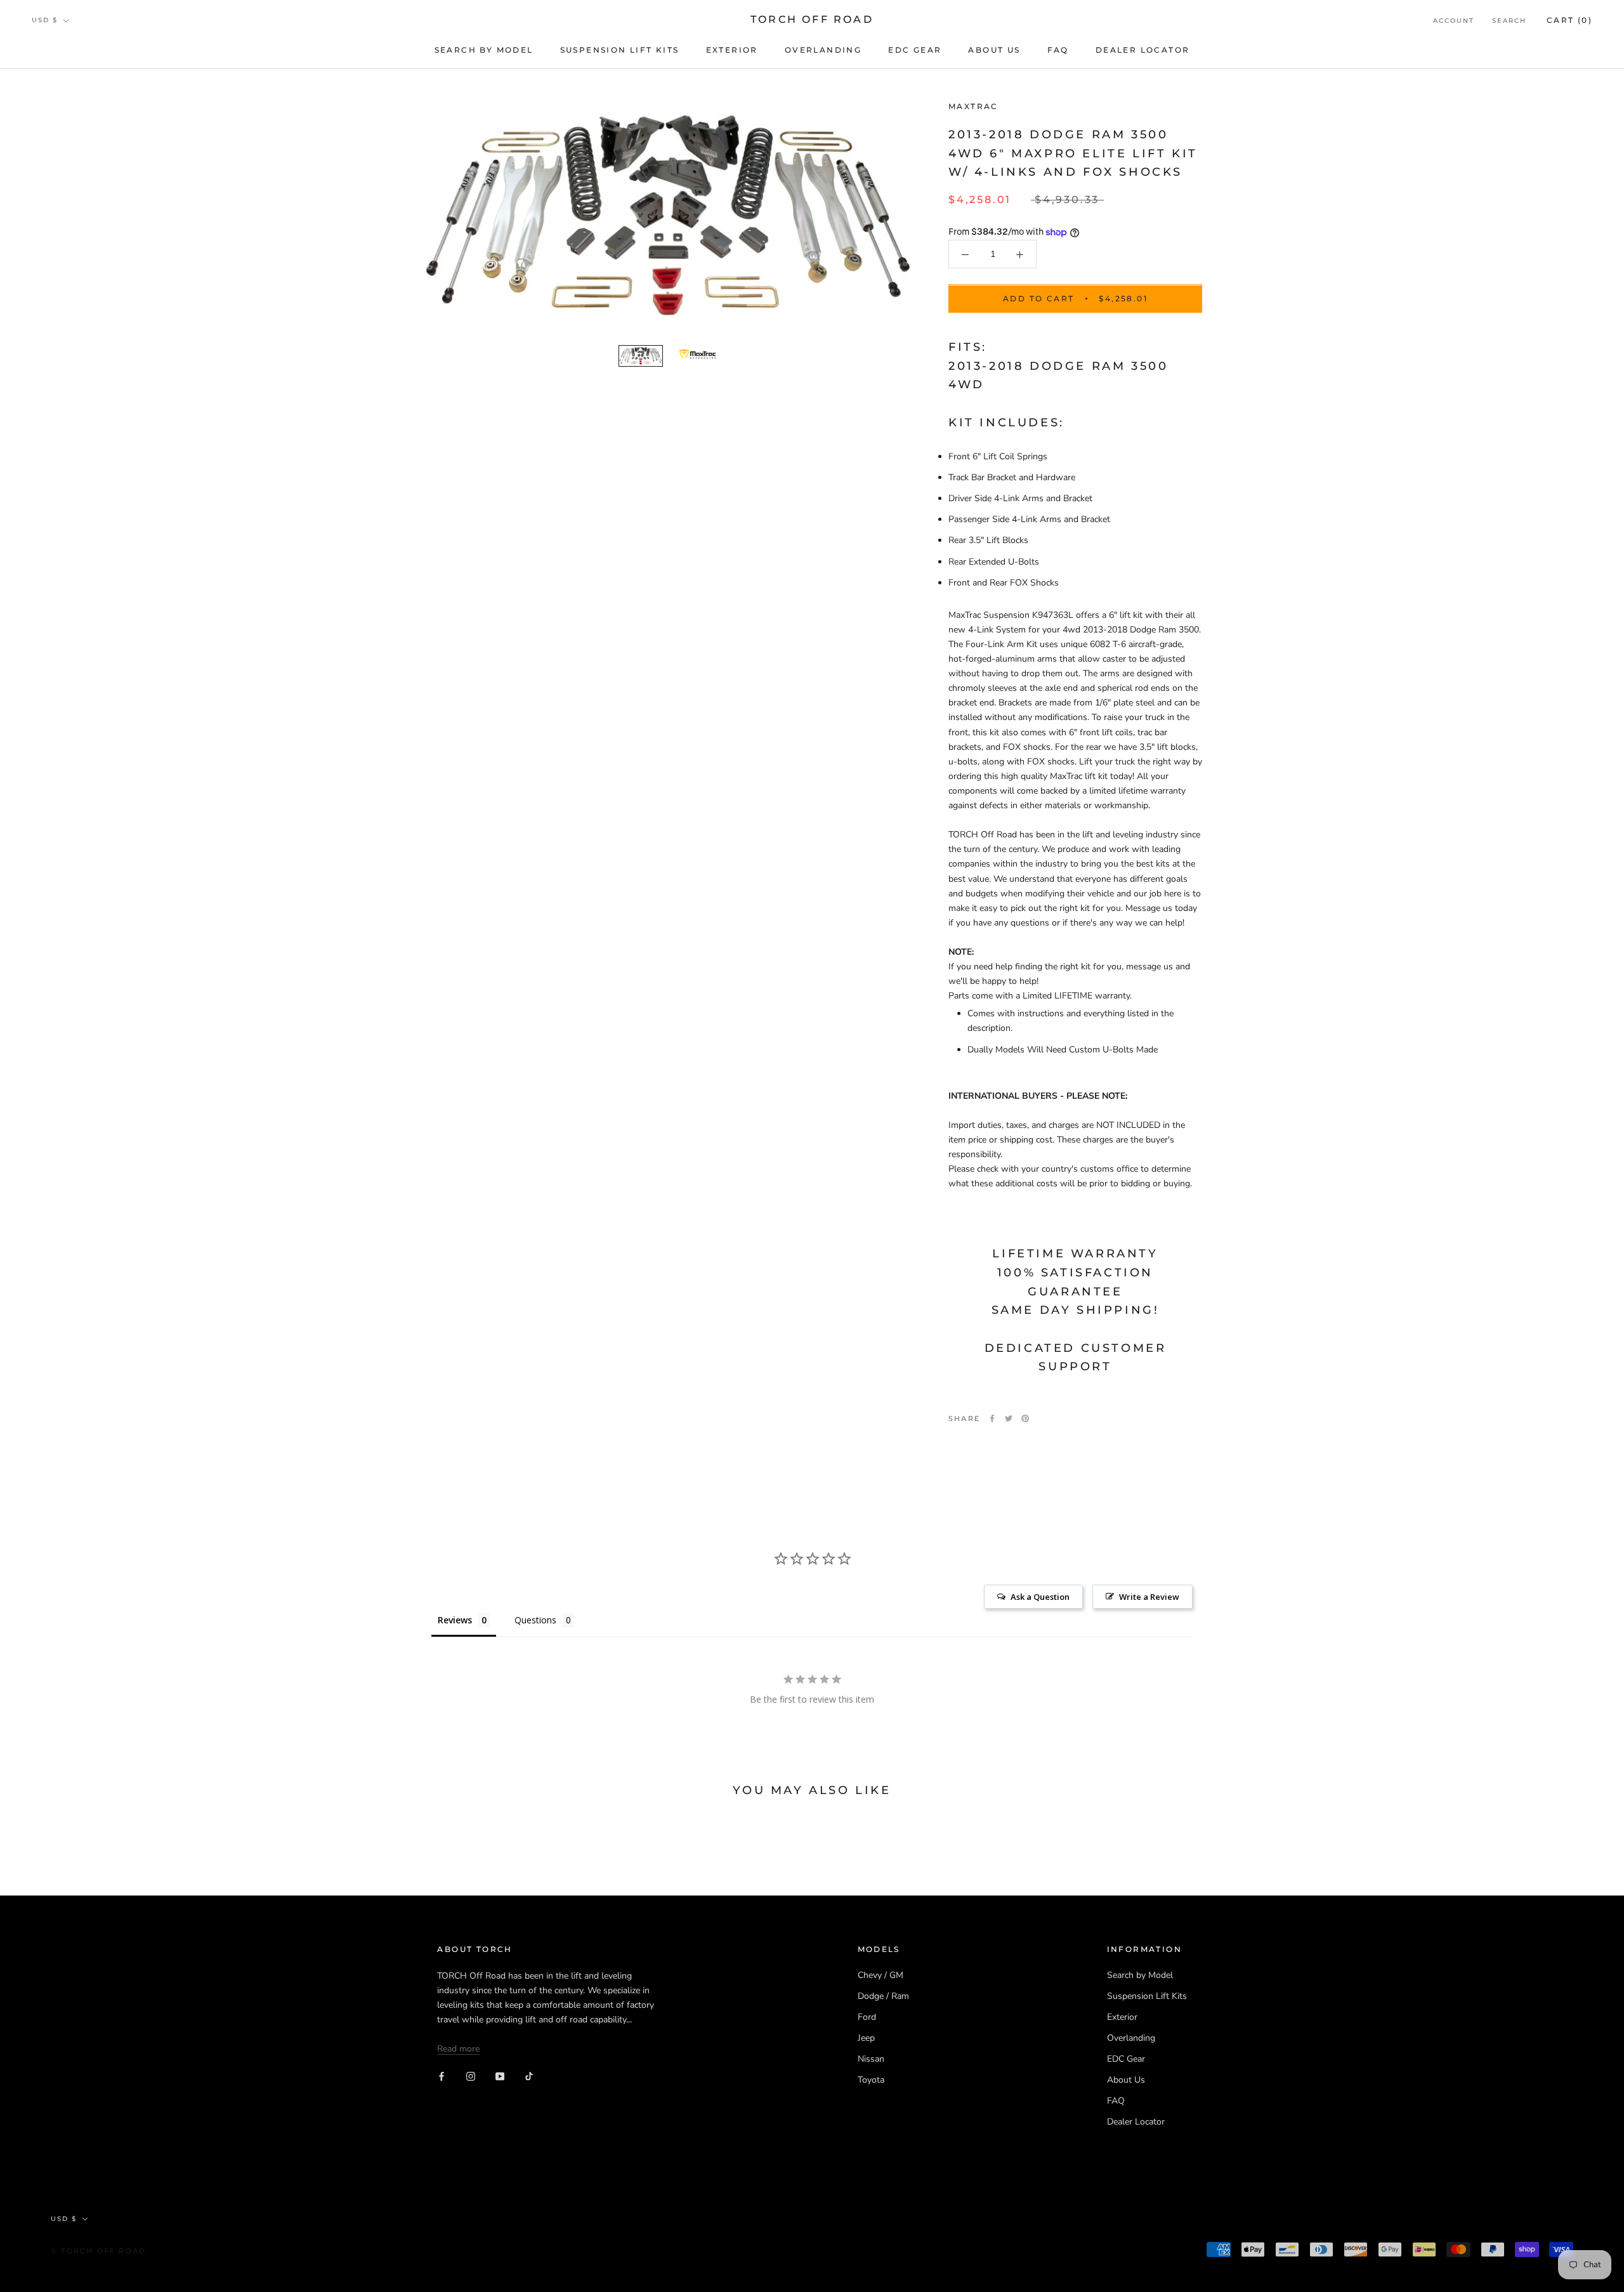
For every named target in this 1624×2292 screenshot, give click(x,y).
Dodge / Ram (883, 1996)
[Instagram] (471, 2076)
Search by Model (484, 50)
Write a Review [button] (1149, 1597)
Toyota (871, 2080)
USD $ (45, 20)
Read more (458, 2049)
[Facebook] (992, 1418)
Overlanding (823, 50)
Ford (867, 2017)
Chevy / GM (881, 1975)
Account (1454, 21)
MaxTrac (973, 106)
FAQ (1058, 50)
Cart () (1569, 20)
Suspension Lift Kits (620, 50)
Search (1509, 21)
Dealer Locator (1143, 50)
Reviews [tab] (455, 1620)
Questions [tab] (535, 1620)
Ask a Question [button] (1040, 1597)
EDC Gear (915, 50)
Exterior (732, 50)
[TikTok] (529, 2076)
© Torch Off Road (98, 2251)
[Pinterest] (1025, 1418)
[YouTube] (500, 2076)
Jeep (866, 2038)
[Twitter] (1009, 1418)
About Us (994, 50)
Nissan (871, 2059)
